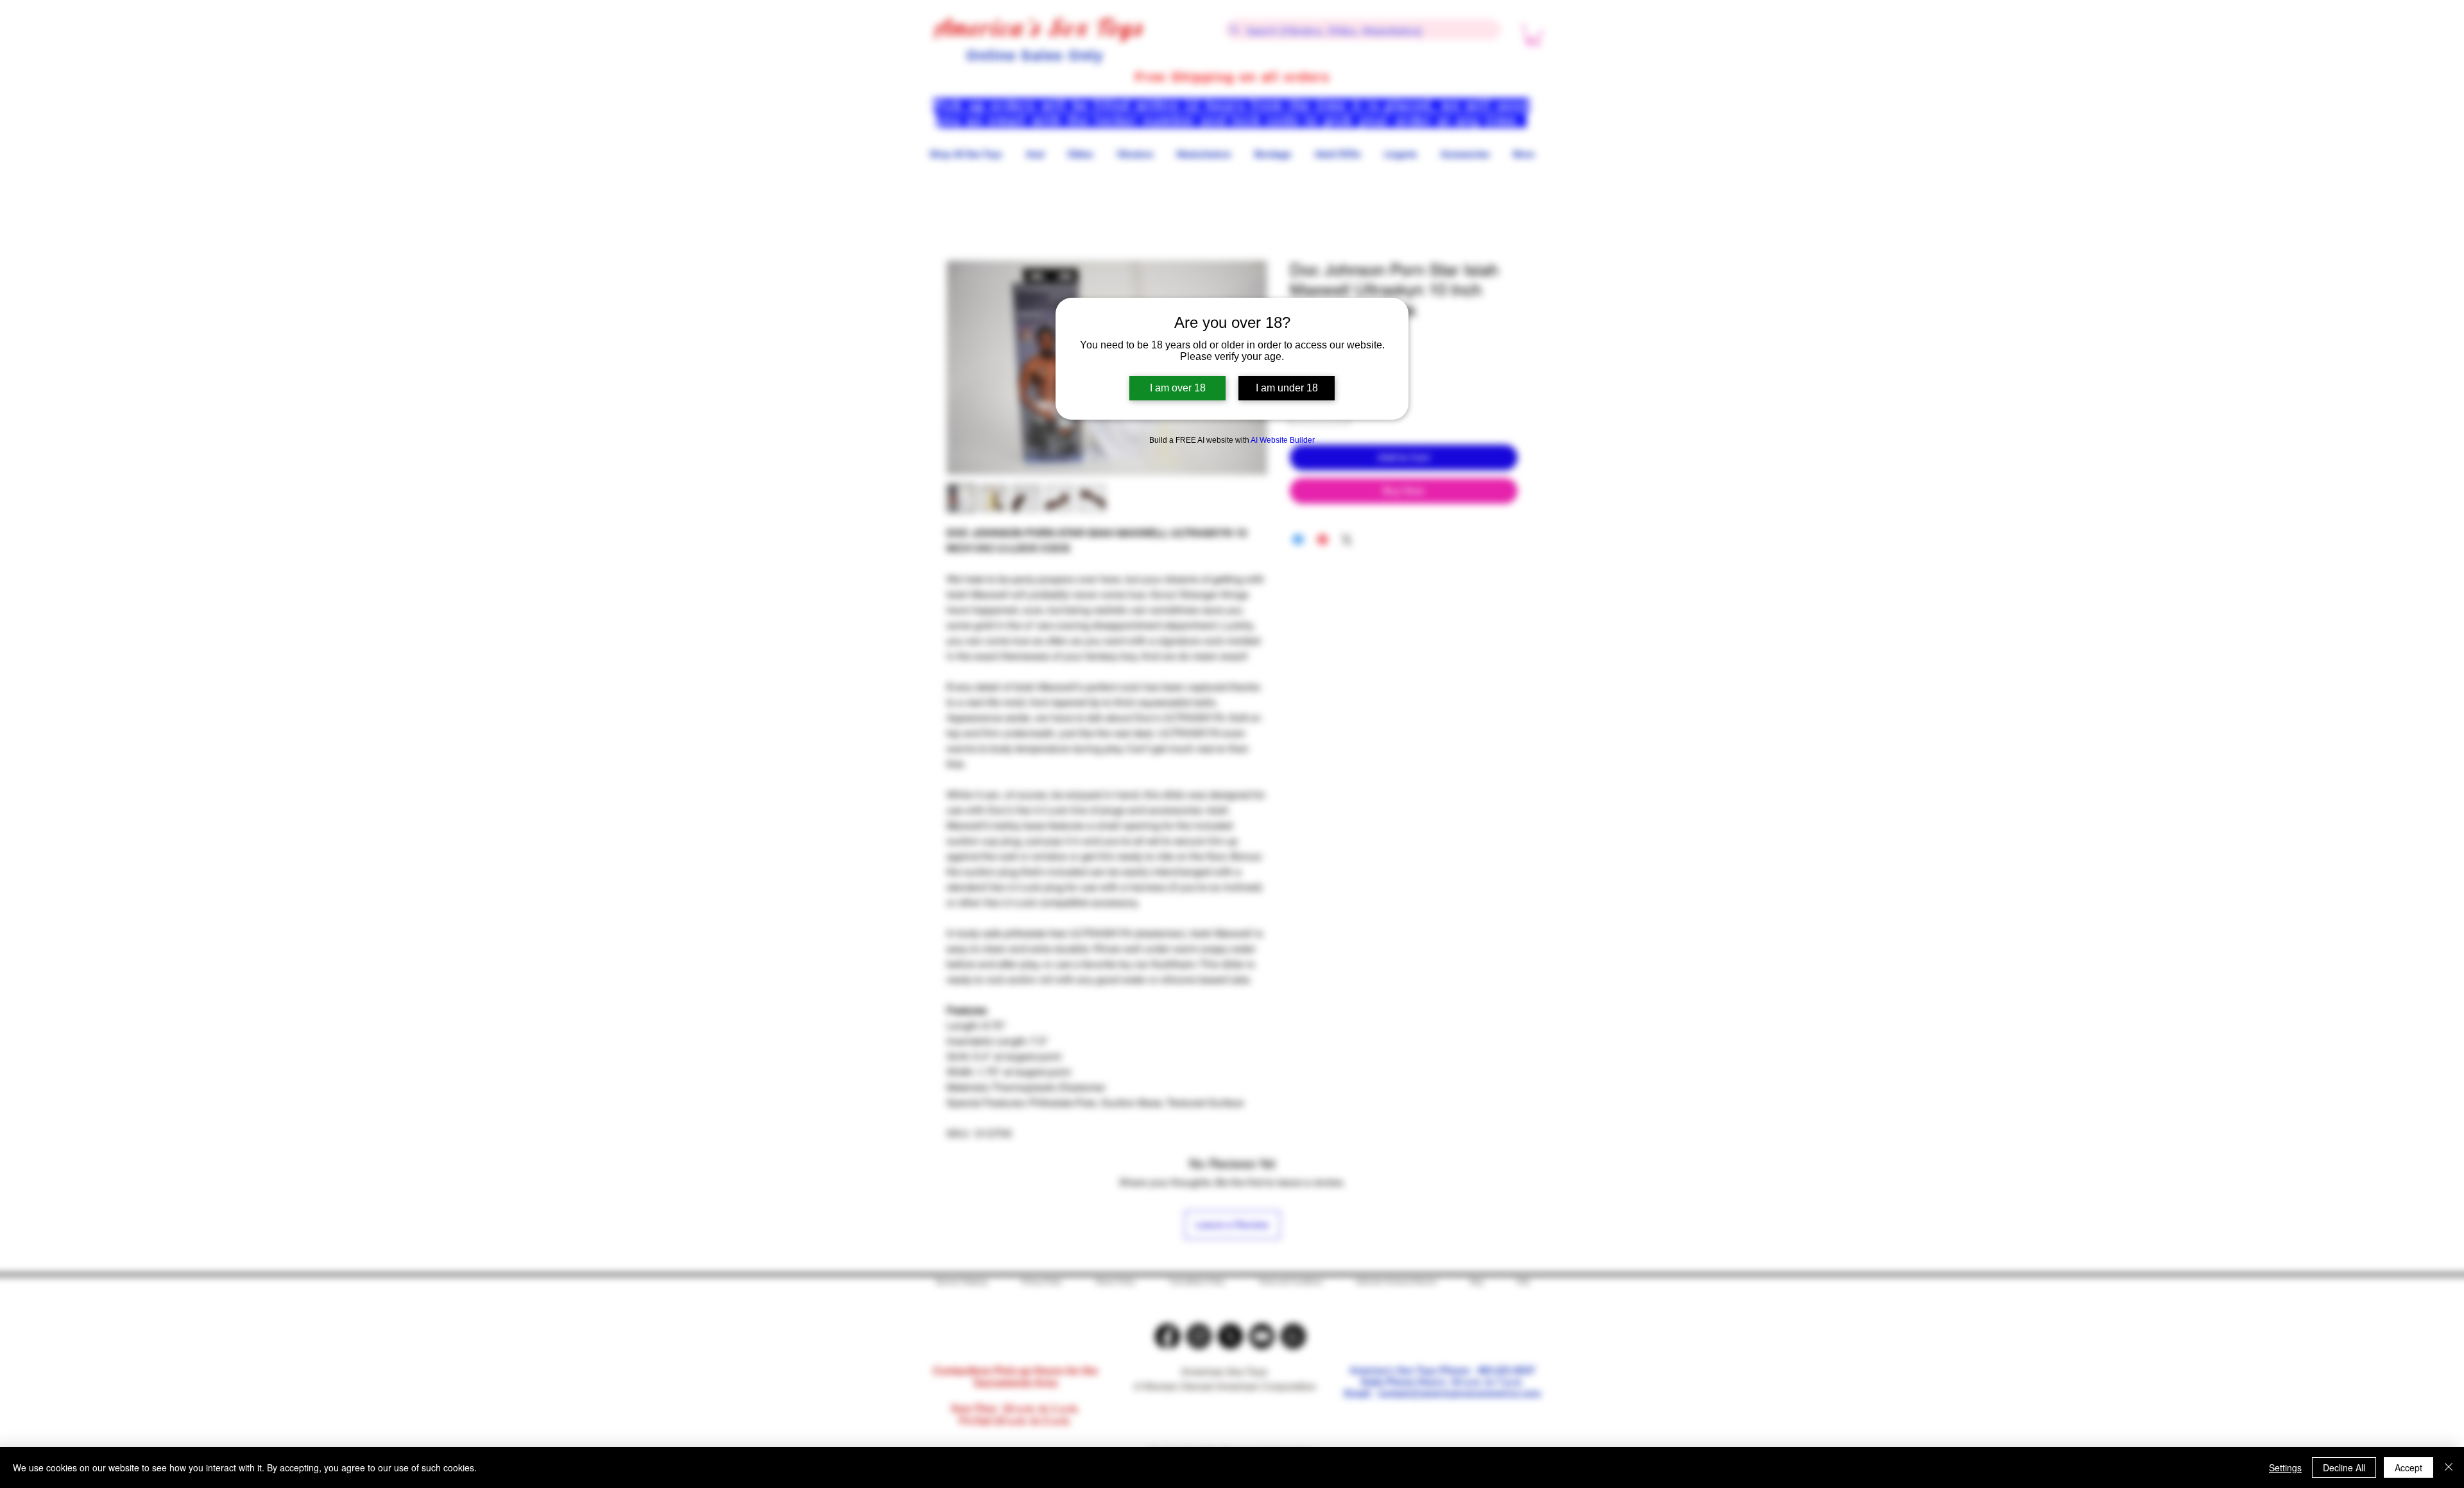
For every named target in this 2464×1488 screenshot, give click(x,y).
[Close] (2449, 1467)
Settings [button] (2285, 1467)
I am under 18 (1287, 388)
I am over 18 (1178, 388)
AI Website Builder (1283, 440)
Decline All (2344, 1467)
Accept (2408, 1467)
